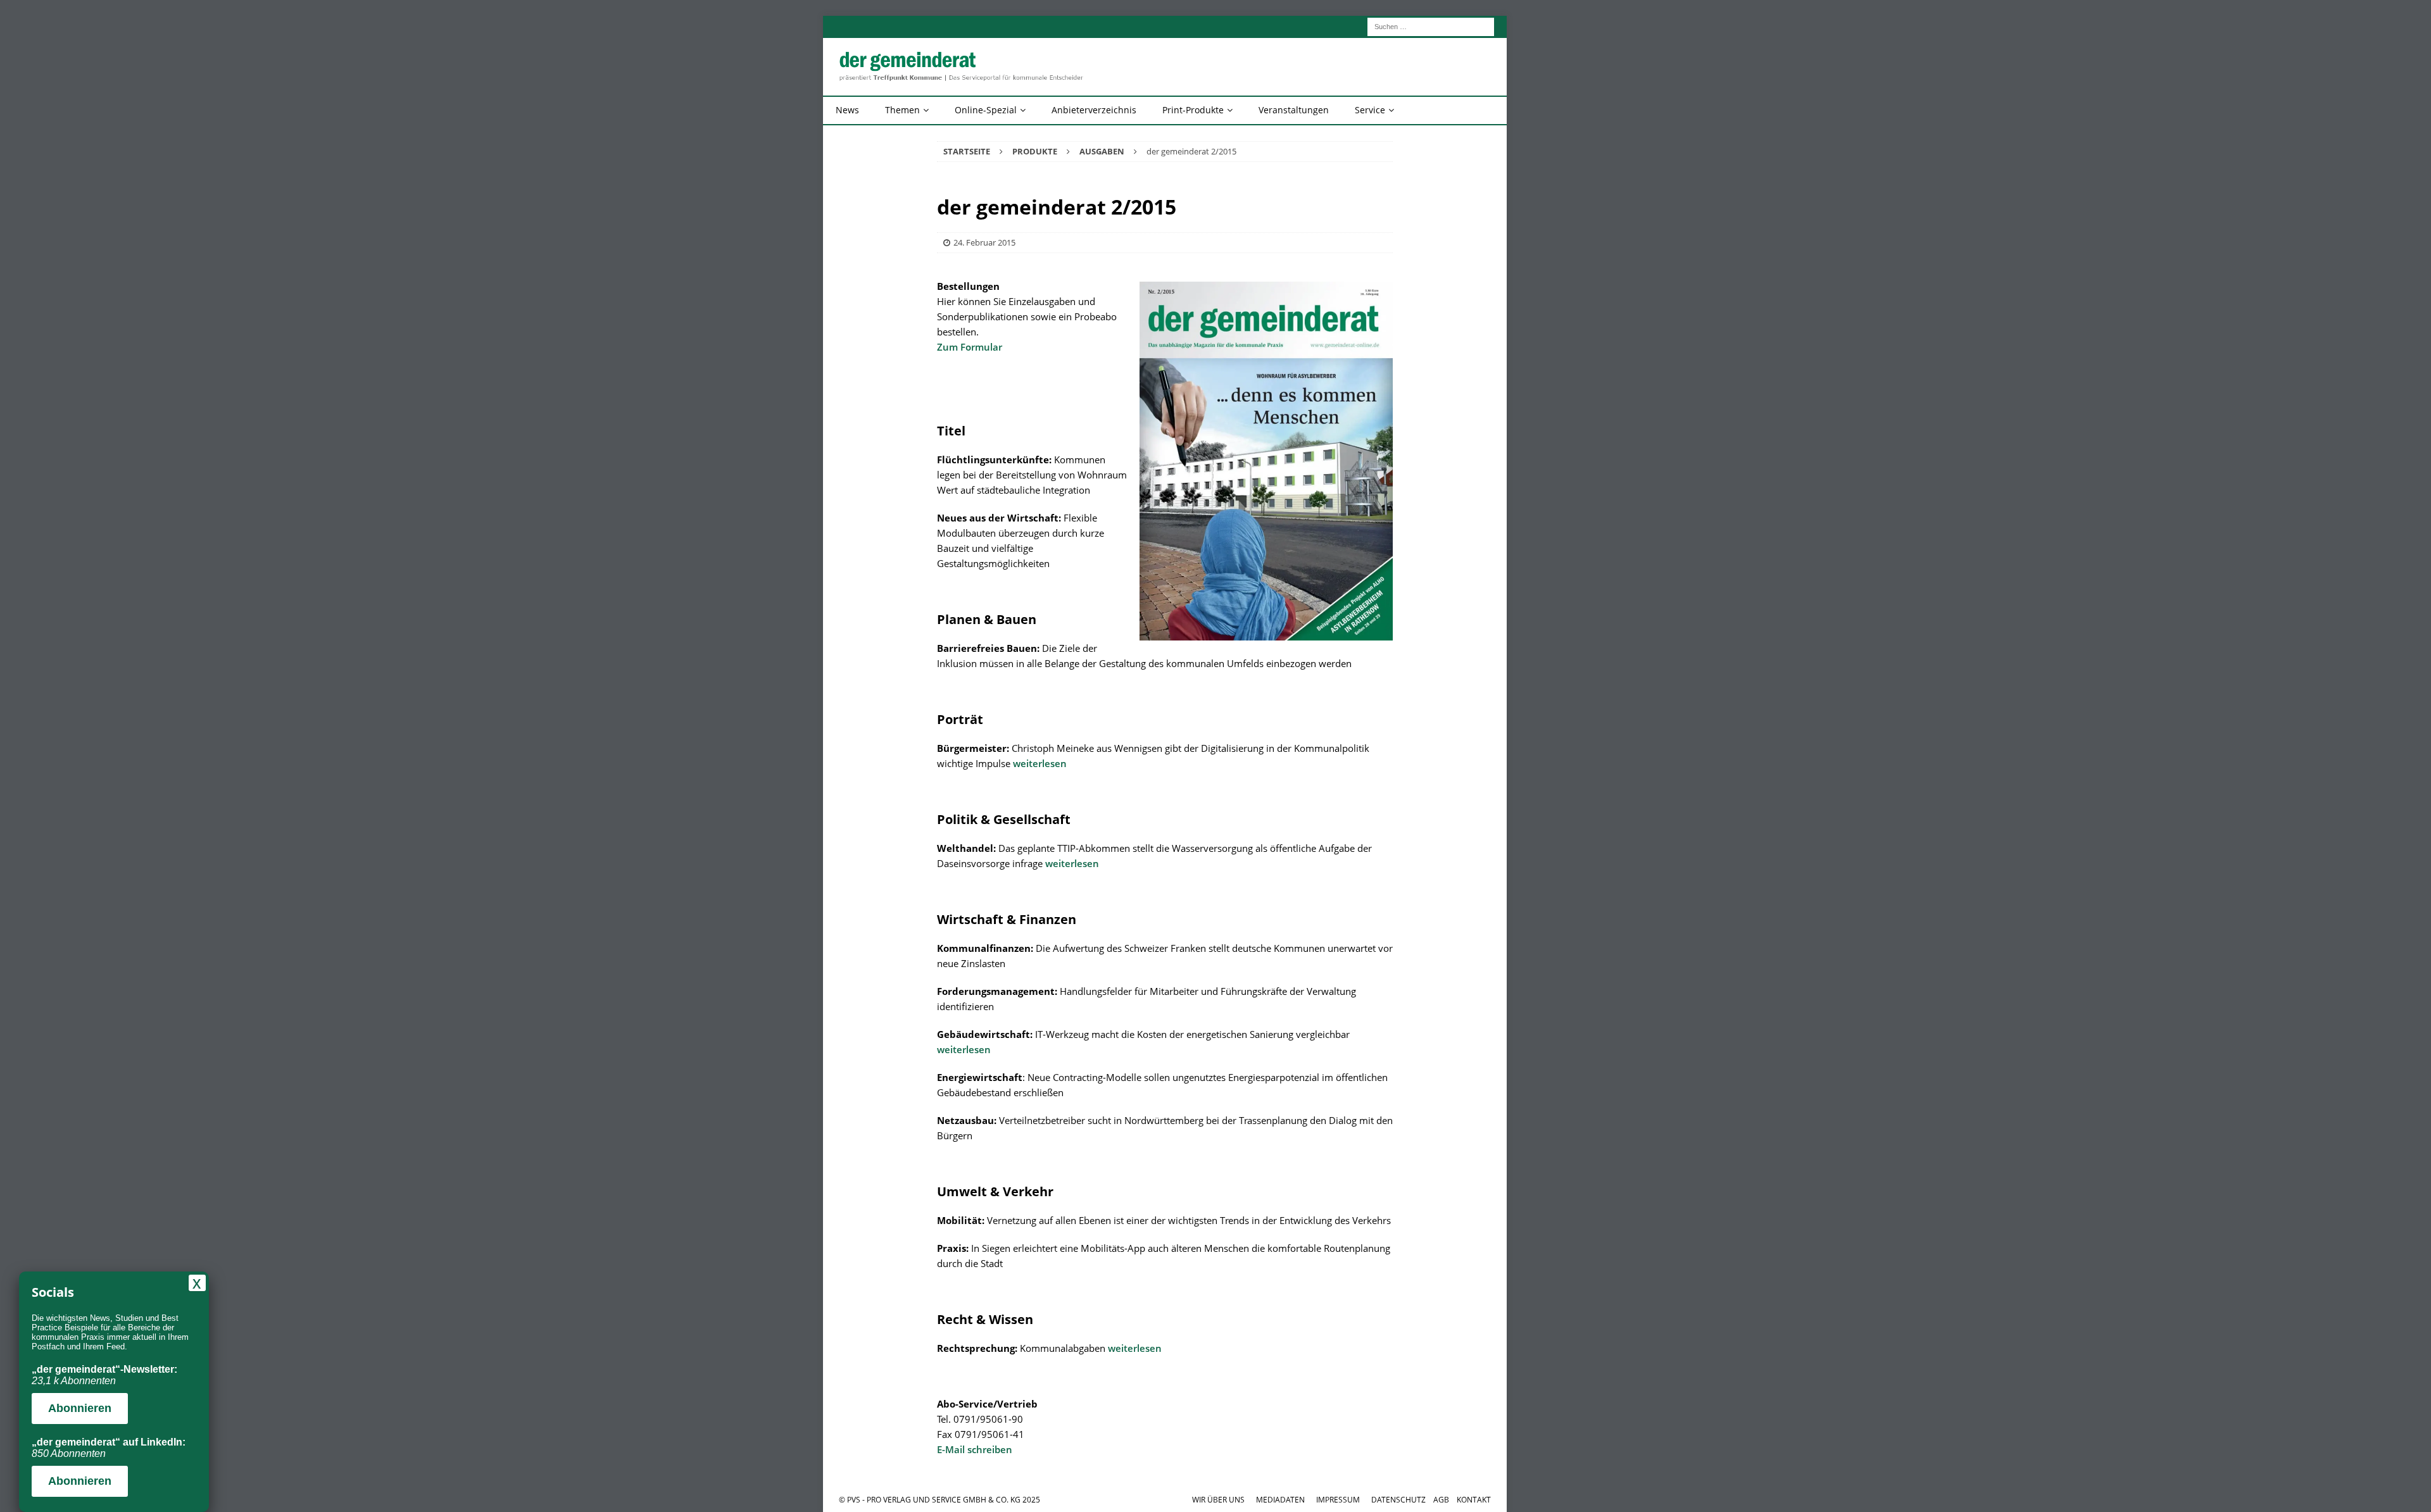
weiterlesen (1040, 763)
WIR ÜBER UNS (1218, 1500)
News (847, 110)
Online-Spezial (986, 110)
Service (1370, 110)
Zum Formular (970, 347)
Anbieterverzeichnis (1094, 110)
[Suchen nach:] (1431, 26)
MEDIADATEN (1280, 1500)
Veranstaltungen (1294, 110)
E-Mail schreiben (975, 1449)
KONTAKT (1474, 1500)
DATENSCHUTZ (1398, 1500)
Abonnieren (80, 1408)
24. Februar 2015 (984, 242)
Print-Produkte (1193, 110)
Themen (902, 110)
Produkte (1035, 151)
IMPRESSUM (1338, 1500)
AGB (1441, 1500)
